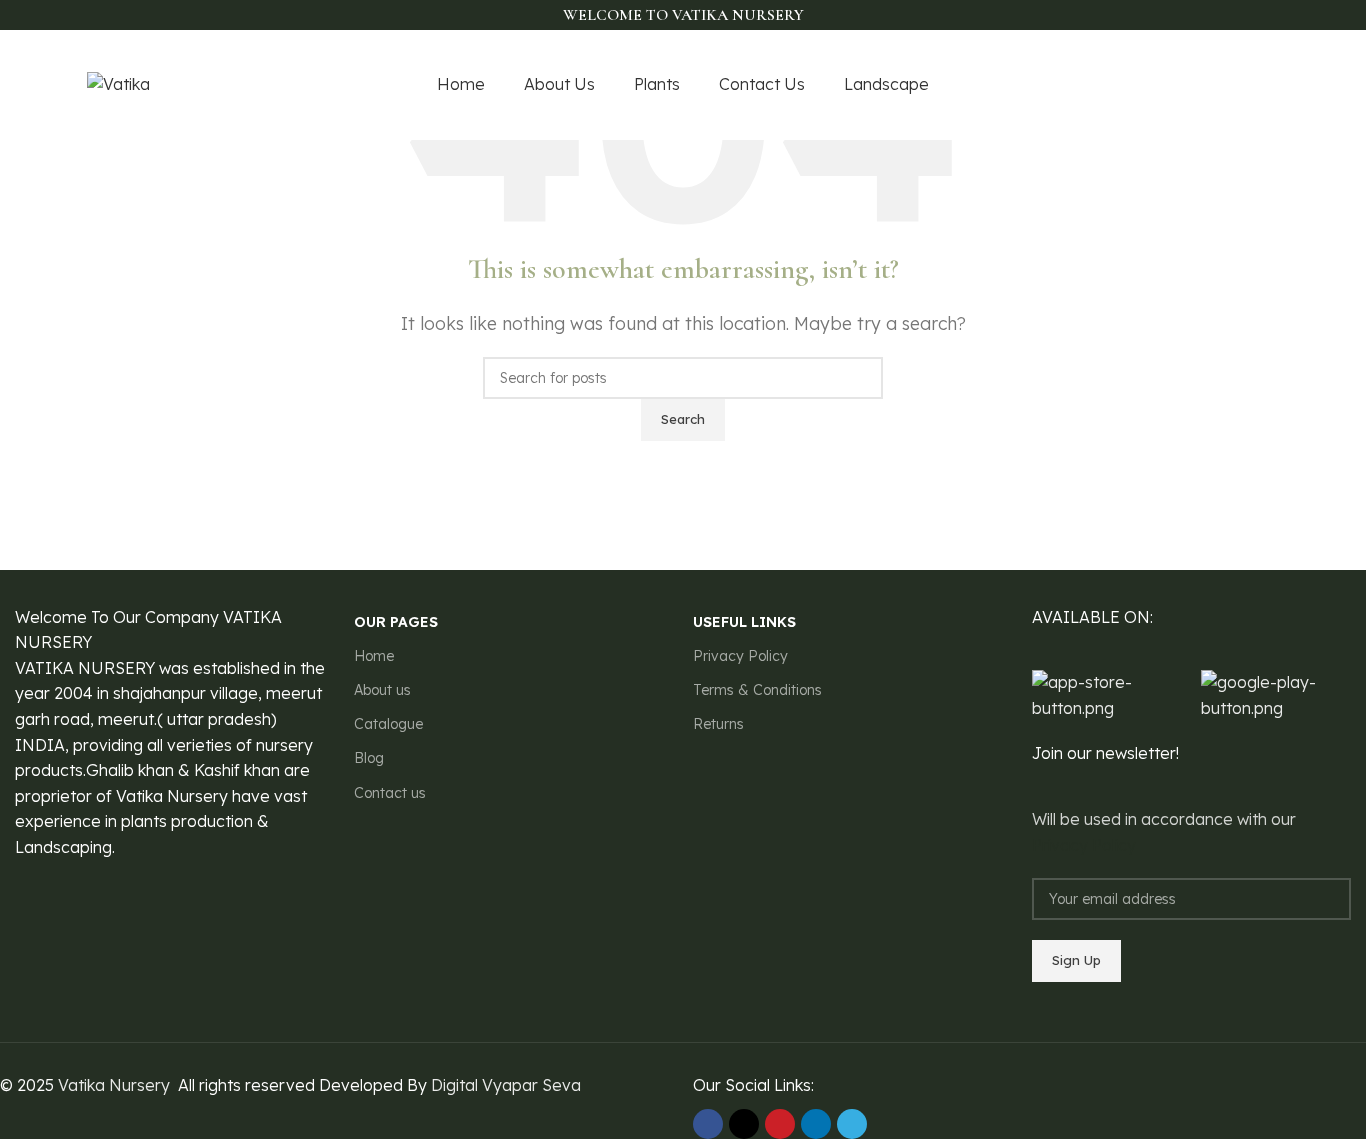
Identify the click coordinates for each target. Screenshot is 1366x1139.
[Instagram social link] (1221, 85)
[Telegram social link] (852, 1124)
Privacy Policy (740, 656)
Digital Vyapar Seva (506, 1085)
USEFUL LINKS (744, 622)
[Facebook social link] (1175, 85)
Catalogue (388, 724)
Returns (718, 724)
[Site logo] (118, 83)
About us (382, 690)
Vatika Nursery (114, 1085)
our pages (396, 622)
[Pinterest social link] (1267, 85)
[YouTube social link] (1244, 85)
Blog (369, 758)
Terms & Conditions (757, 690)
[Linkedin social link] (816, 1124)
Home (374, 656)
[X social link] (1198, 85)
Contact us (390, 793)
